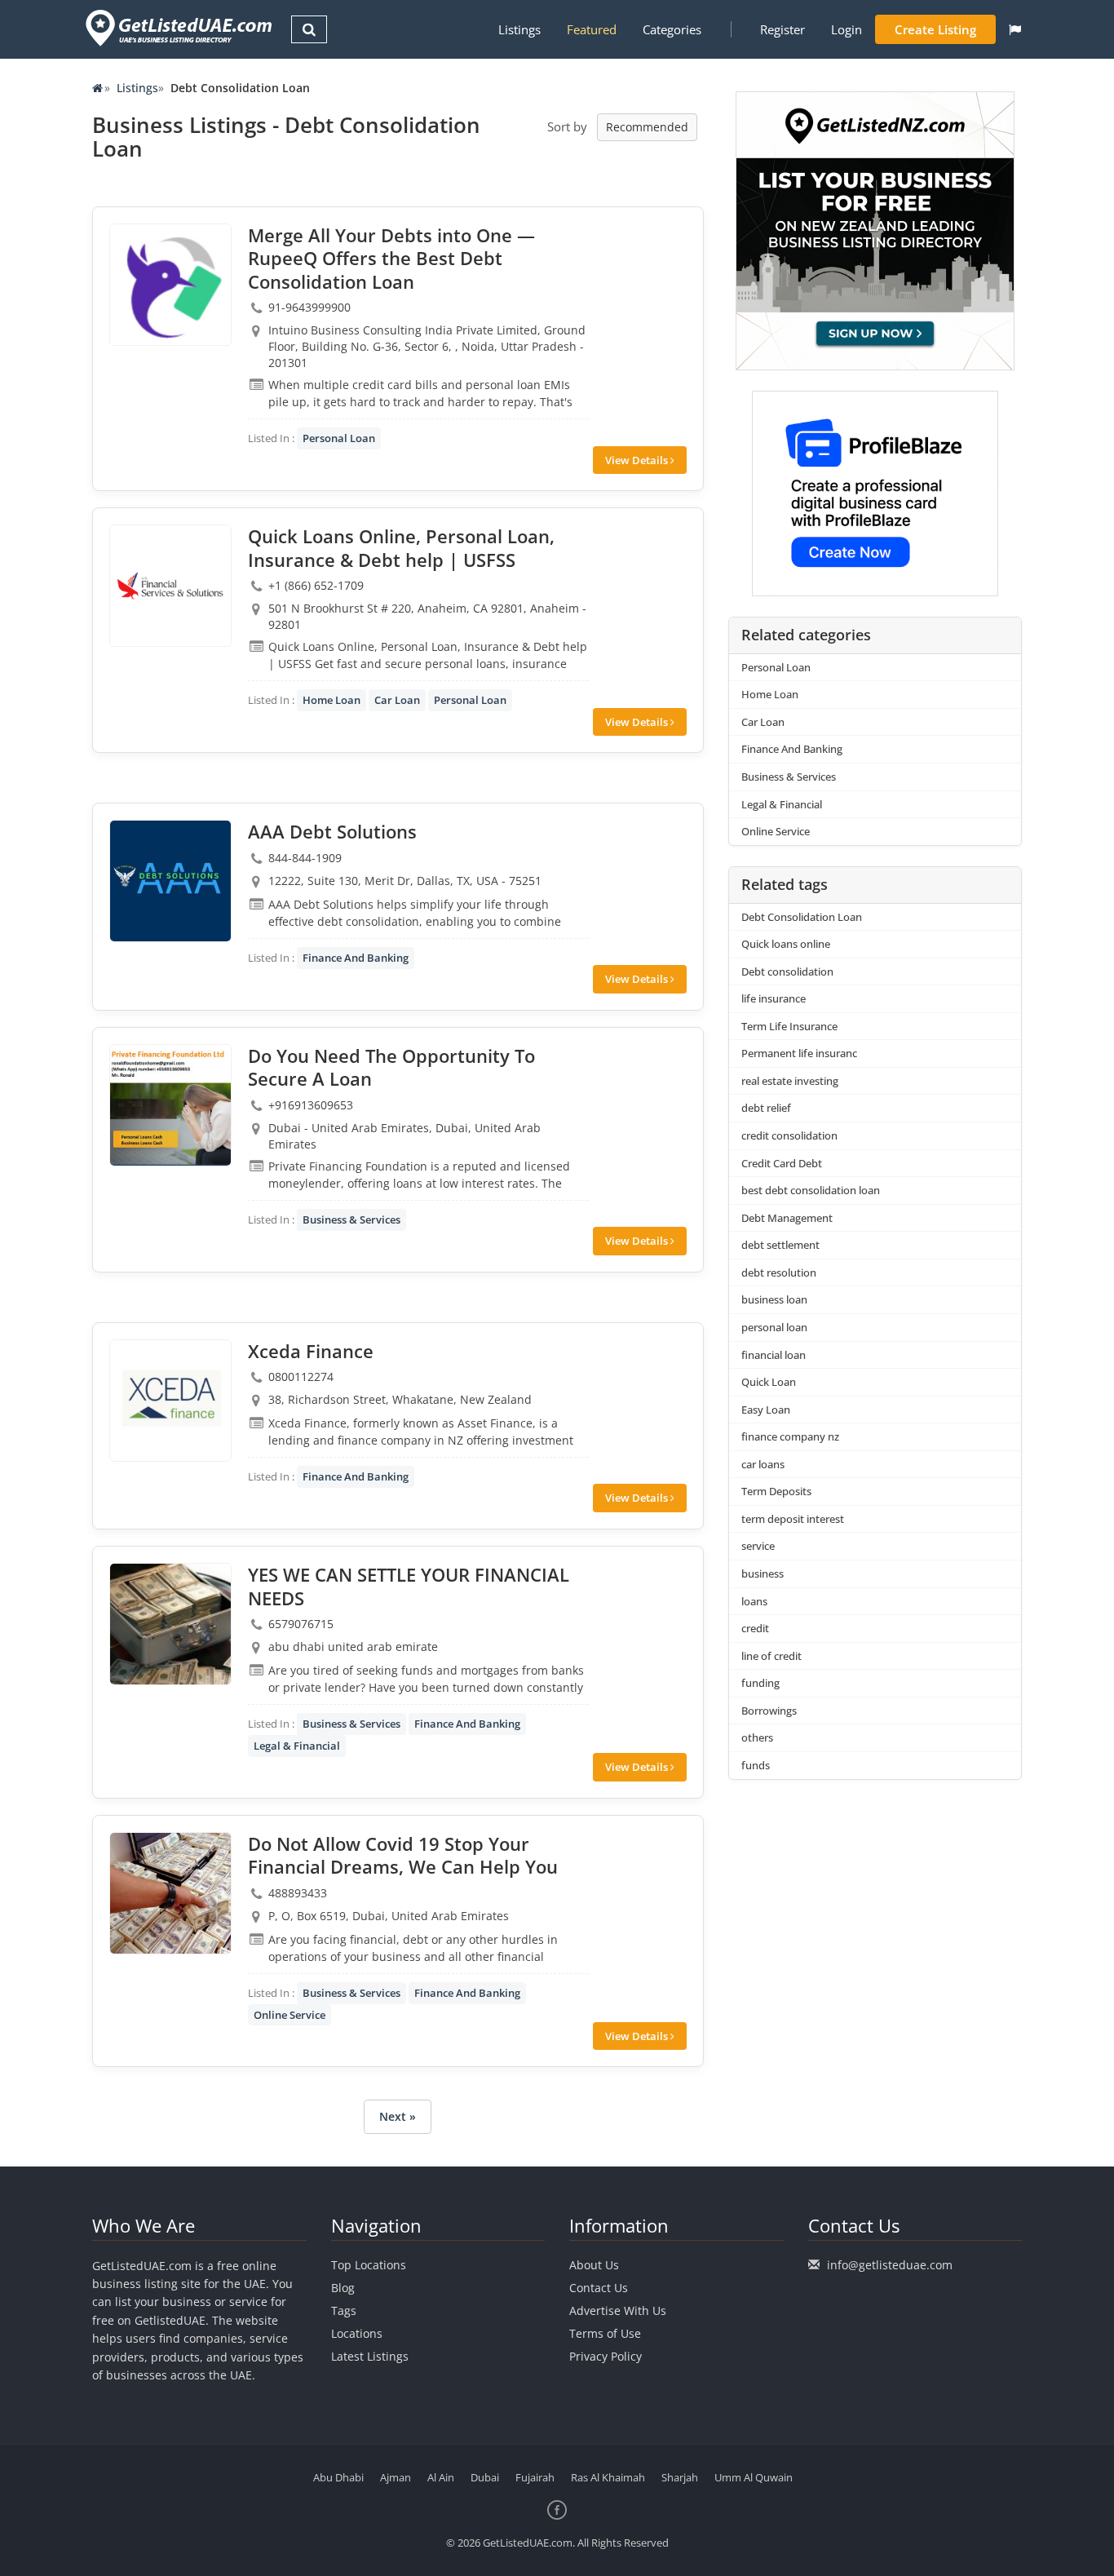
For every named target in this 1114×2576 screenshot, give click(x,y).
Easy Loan (766, 1410)
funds (756, 1765)
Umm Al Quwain (754, 2477)
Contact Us (599, 2288)
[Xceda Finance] (170, 1401)
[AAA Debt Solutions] (170, 881)
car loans (763, 1464)
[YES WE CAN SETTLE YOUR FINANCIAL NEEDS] (170, 1624)
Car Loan (397, 700)
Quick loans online (786, 944)
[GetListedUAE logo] (177, 28)
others (757, 1737)
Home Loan (332, 700)
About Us (594, 2265)
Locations (357, 2333)
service (758, 1546)
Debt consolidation (787, 972)
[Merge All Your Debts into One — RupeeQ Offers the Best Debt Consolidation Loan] (170, 285)
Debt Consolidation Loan (802, 917)
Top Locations (369, 2265)
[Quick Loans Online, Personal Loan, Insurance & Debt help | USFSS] (170, 586)
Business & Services (351, 1219)
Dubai (485, 2477)
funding (760, 1683)
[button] (1015, 29)
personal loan (774, 1327)
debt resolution (779, 1273)
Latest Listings (370, 2356)
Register (782, 29)
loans (754, 1601)
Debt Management (787, 1218)
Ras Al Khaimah (608, 2477)
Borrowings (769, 1711)
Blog (343, 2288)
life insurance (774, 998)
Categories (672, 29)
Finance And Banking (356, 958)
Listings (519, 29)
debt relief (766, 1108)
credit (755, 1628)
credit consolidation (789, 1135)
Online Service (290, 2015)
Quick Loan (769, 1382)
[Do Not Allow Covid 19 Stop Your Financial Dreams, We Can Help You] (170, 1893)
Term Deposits (776, 1491)
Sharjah (680, 2477)
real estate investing (790, 1081)
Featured (592, 29)
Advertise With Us (618, 2310)
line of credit (771, 1656)
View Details (638, 460)
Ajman (396, 2477)
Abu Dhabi (338, 2477)
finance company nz (790, 1436)
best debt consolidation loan (811, 1190)
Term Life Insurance (789, 1026)
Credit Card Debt (782, 1163)
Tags (344, 2310)
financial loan (774, 1355)
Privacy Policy (606, 2356)
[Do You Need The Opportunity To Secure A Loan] (170, 1105)
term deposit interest (793, 1519)
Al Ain (441, 2477)
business (763, 1573)
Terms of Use (605, 2333)
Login (847, 29)
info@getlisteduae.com (890, 2265)
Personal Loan (339, 438)
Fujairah (535, 2477)
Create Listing (935, 29)
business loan (774, 1299)
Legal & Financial (297, 1746)
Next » (398, 2116)
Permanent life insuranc (799, 1053)
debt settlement (780, 1245)
